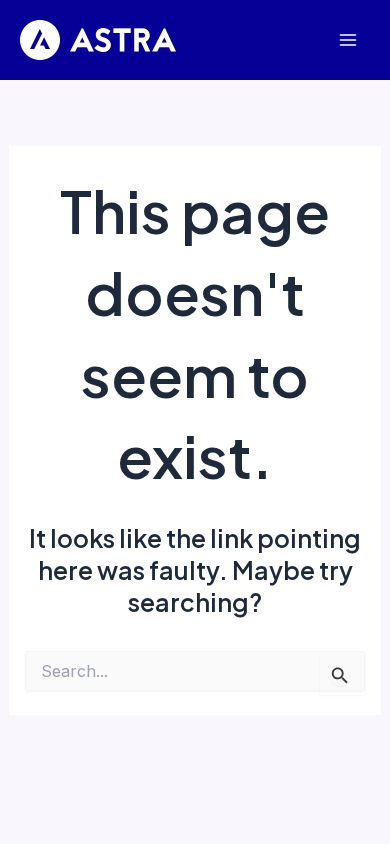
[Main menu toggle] (347, 40)
